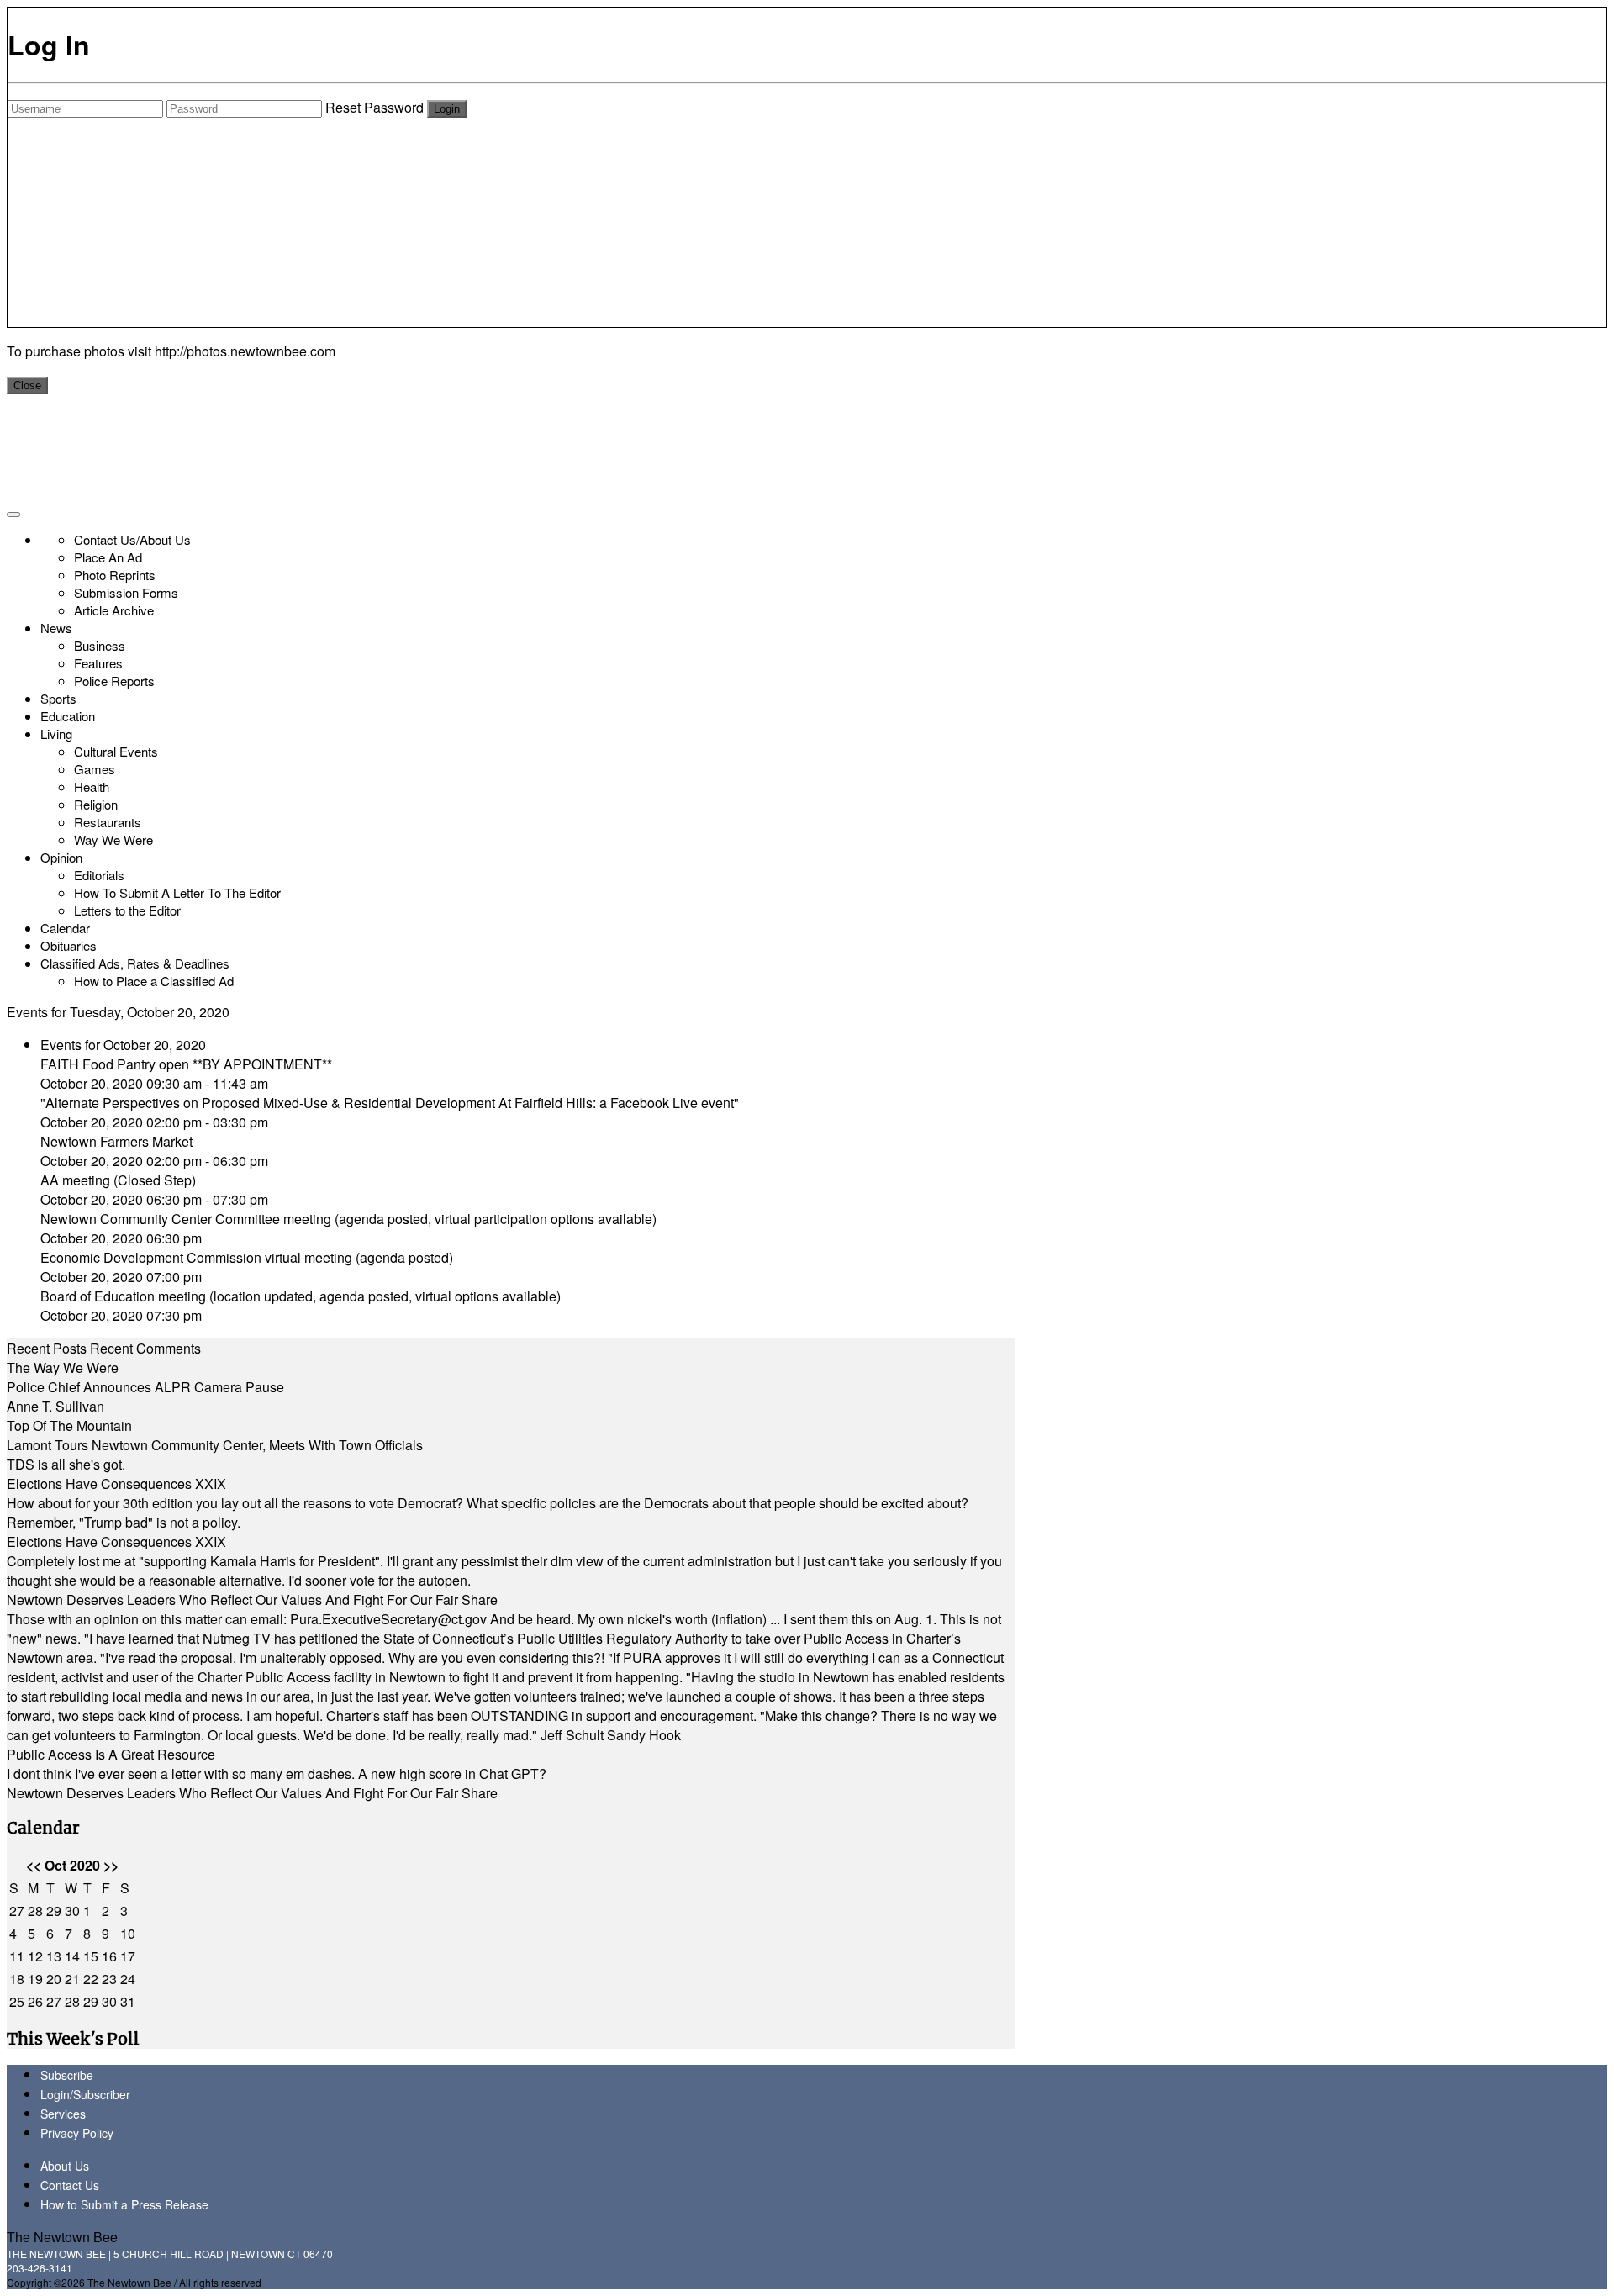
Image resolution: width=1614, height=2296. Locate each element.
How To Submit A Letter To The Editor (177, 892)
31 (128, 2001)
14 (72, 1956)
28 (35, 1911)
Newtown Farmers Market (116, 1141)
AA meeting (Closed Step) (118, 1180)
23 (109, 1979)
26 (35, 2001)
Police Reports (114, 681)
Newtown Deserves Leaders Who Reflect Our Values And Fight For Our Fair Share (252, 1599)
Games (95, 769)
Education (68, 716)
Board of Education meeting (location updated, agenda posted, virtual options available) (301, 1296)
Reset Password (374, 107)
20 (54, 1979)
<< (34, 1865)
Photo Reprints (115, 575)
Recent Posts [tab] (47, 1348)
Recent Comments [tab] (145, 1348)
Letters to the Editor (127, 910)
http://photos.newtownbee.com (245, 351)
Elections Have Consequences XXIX (116, 1483)
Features (98, 663)
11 (17, 1956)
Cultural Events (116, 751)
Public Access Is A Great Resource (111, 1754)
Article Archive (114, 610)
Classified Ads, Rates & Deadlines (135, 963)
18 (17, 1979)
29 (54, 1911)
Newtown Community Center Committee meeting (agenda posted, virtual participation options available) (348, 1219)
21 (72, 1979)
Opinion (61, 857)
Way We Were (113, 839)
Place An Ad (108, 557)
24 (128, 1979)
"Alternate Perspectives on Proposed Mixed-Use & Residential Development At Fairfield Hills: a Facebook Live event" (390, 1103)
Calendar (65, 928)
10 (128, 1933)
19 (35, 1979)
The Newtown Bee (62, 2237)
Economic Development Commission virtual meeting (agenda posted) (247, 1257)
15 (91, 1956)
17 (128, 1956)
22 (91, 1979)
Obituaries (69, 945)
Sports (58, 698)
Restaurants (108, 822)
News (56, 628)
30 (72, 1911)
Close (27, 385)
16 (109, 1956)
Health (92, 786)
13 (54, 1956)
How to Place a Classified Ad (154, 981)
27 (17, 1911)
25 (17, 2001)
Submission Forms (126, 592)
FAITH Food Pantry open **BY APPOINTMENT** (186, 1064)
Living (56, 734)
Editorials (99, 875)
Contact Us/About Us (132, 539)
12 (35, 1956)
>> (111, 1865)
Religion (96, 804)
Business (100, 645)
